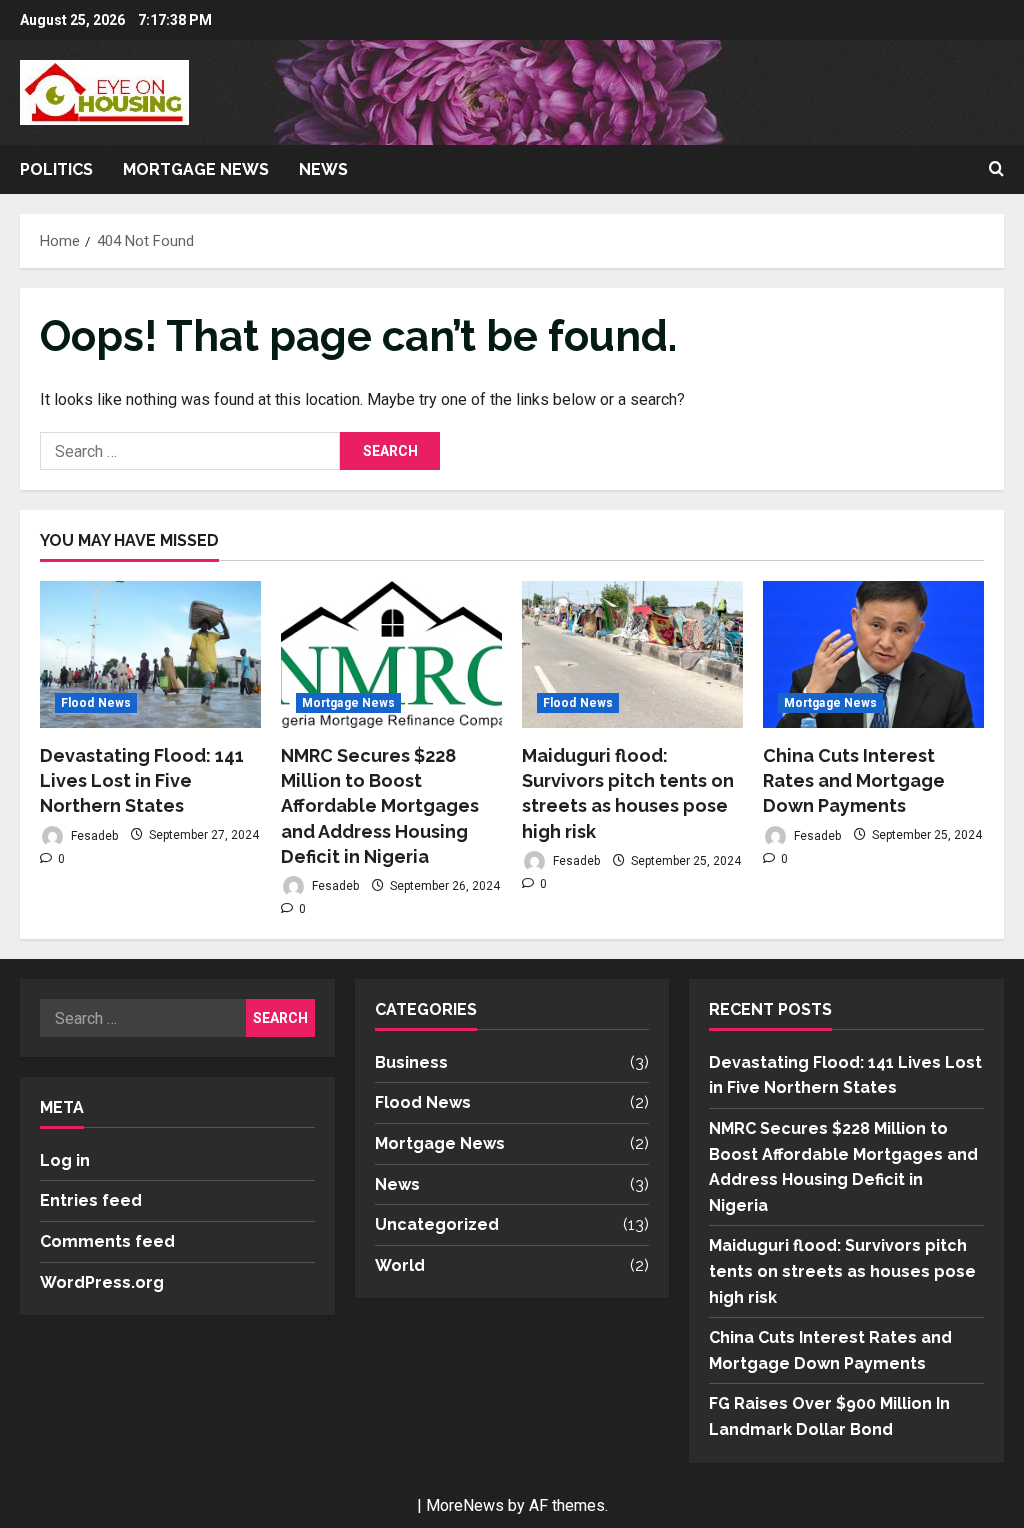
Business (411, 1062)
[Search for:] (190, 451)
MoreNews (465, 1505)
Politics (56, 169)
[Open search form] (996, 170)
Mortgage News (196, 169)
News (323, 169)
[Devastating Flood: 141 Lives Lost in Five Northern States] (150, 654)
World (400, 1265)
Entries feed (91, 1200)
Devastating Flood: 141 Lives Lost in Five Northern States (142, 780)
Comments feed (107, 1241)
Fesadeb (93, 835)
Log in (65, 1160)
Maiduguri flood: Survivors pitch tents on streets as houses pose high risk (842, 1271)
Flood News (96, 703)
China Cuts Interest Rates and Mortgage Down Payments (854, 780)
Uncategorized (437, 1224)
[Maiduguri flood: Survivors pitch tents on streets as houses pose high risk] (632, 654)
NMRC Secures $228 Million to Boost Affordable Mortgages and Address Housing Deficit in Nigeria (380, 806)
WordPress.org (102, 1282)
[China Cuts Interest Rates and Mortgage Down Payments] (873, 654)
